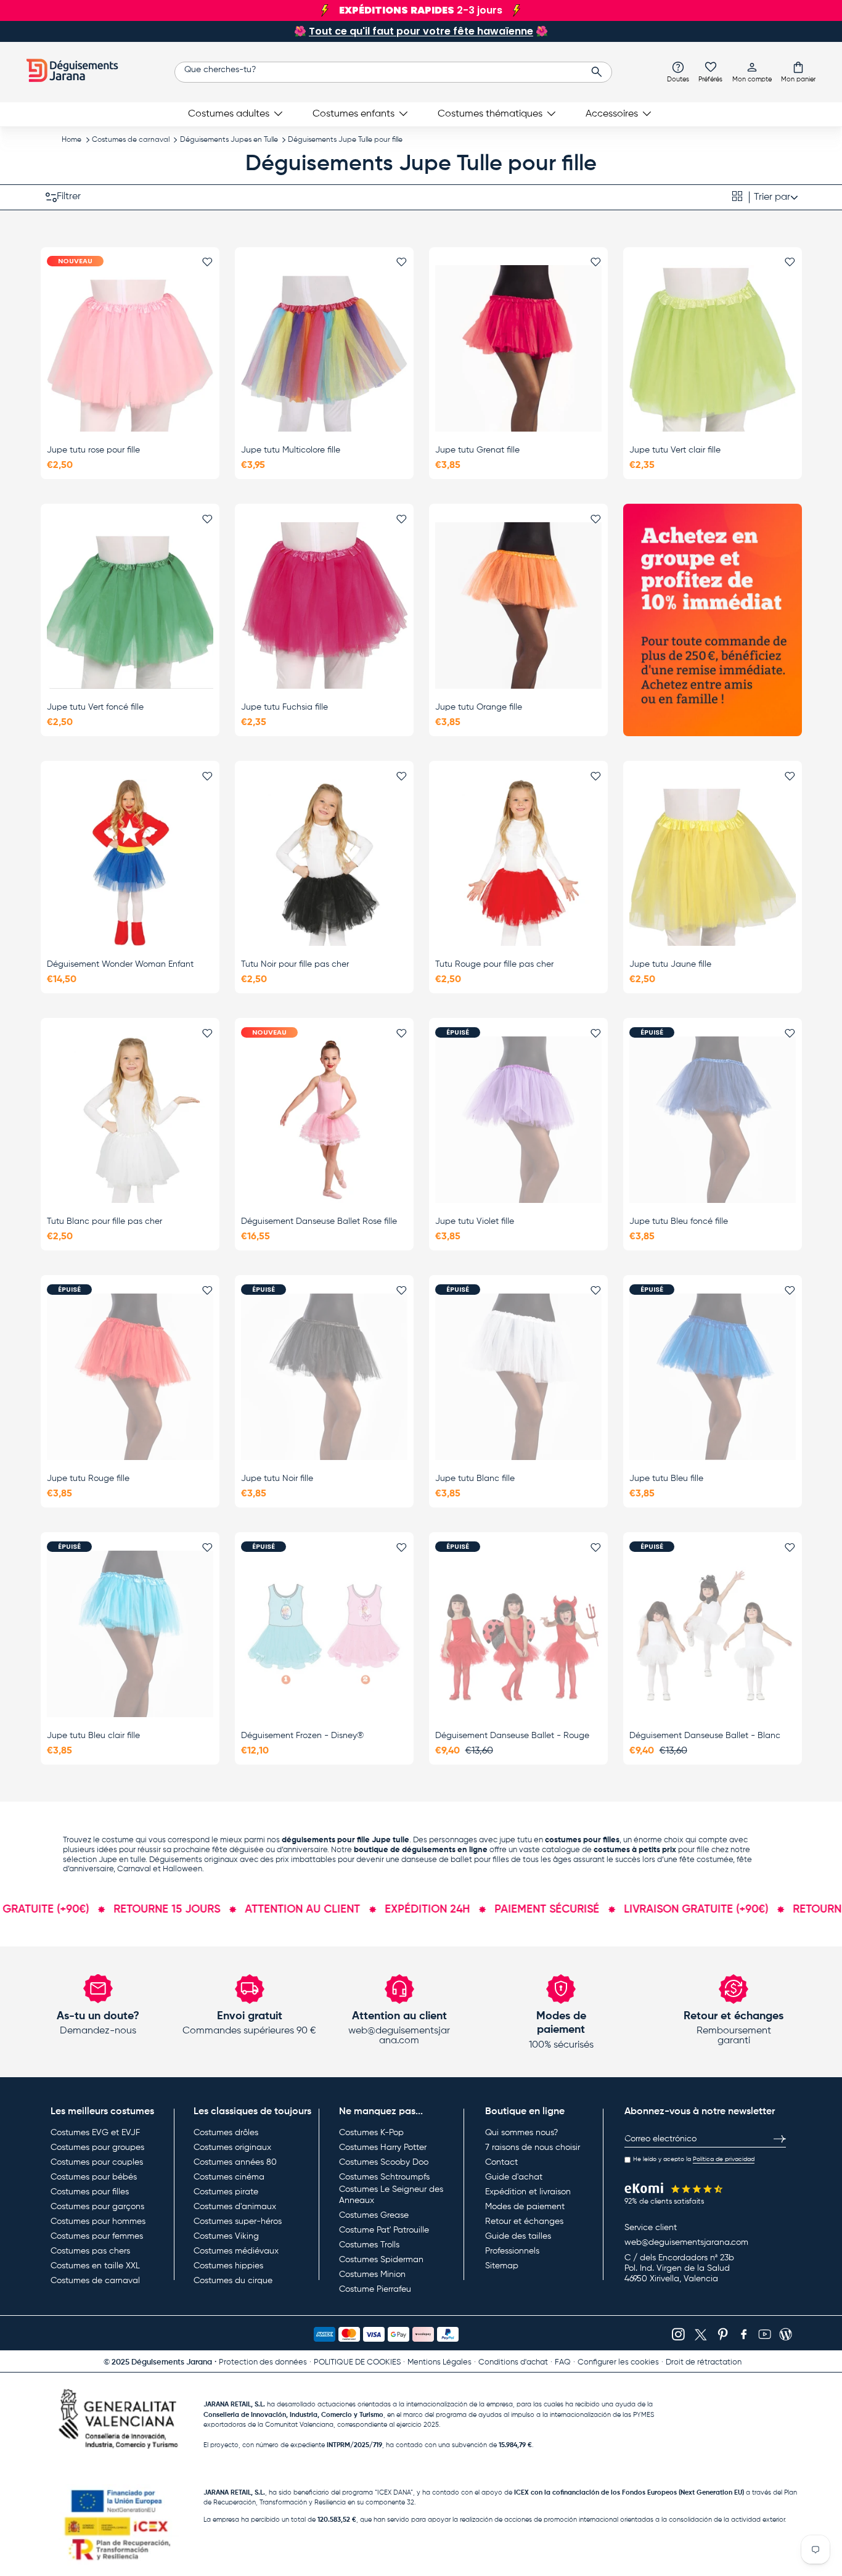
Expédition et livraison (528, 2192)
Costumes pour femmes (97, 2236)
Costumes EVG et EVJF (95, 2133)
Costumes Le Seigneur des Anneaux (391, 2195)
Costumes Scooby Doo (384, 2162)
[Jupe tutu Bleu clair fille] (130, 1634)
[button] (798, 72)
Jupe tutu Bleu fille (666, 1479)
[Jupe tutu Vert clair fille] (713, 348)
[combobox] (393, 72)
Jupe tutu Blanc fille (475, 1479)
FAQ (563, 2362)
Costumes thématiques (490, 114)
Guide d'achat (514, 2177)
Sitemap (502, 2266)
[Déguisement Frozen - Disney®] (324, 1634)
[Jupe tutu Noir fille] (324, 1377)
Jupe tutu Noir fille (277, 1479)
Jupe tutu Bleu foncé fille (679, 1221)
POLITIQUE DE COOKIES (357, 2362)
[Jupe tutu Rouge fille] (130, 1377)
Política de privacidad (724, 2159)
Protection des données (263, 2362)
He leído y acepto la (694, 2159)
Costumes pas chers (90, 2251)
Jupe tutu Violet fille (475, 1221)
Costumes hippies (228, 2266)
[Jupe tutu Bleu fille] (713, 1377)
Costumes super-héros (238, 2221)
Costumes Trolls (369, 2245)
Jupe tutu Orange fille (479, 707)
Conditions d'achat (513, 2362)
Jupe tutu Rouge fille (88, 1479)
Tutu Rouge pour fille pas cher (494, 964)
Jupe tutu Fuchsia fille (284, 707)
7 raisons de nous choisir (533, 2147)
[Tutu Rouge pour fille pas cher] (518, 863)
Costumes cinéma (229, 2177)
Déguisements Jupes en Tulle (229, 140)
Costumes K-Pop (371, 2133)
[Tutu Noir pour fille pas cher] (324, 863)
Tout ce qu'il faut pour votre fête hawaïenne (421, 31)
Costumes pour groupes (97, 2147)
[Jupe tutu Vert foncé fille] (130, 605)
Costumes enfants (354, 114)
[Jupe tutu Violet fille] (518, 1120)
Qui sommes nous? (521, 2133)
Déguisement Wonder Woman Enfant (120, 964)
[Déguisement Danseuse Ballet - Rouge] (518, 1634)
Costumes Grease (374, 2215)
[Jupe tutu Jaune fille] (713, 863)
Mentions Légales (439, 2362)
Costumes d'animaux (235, 2207)
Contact (501, 2162)
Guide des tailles (518, 2236)
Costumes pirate (226, 2192)
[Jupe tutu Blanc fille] (518, 1377)
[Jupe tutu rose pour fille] (130, 348)
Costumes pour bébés (94, 2177)
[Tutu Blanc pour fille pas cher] (130, 1120)
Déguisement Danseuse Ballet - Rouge (512, 1736)
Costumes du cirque (233, 2281)
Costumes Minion (372, 2275)
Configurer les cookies (618, 2362)
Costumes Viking (226, 2236)
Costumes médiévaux (236, 2251)
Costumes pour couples (97, 2162)
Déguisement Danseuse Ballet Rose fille (319, 1221)
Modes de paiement (525, 2207)
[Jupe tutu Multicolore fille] (324, 348)
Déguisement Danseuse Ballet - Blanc (705, 1736)
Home (72, 140)
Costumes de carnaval (131, 140)
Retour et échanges (524, 2221)
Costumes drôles (226, 2133)
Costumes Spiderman (381, 2260)
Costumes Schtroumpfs (384, 2177)
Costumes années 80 (235, 2162)
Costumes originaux (232, 2147)
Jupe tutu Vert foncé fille (95, 707)
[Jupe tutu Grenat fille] (518, 348)
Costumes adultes (229, 114)
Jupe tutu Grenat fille (477, 450)
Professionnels (512, 2251)
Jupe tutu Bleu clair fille (93, 1736)
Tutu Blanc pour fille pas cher (104, 1221)
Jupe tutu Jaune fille (670, 964)
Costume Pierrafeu (375, 2289)
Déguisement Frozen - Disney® (302, 1736)
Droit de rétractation (704, 2362)
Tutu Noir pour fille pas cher (295, 964)
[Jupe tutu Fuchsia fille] (324, 605)
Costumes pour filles (90, 2192)
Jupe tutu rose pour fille (93, 450)
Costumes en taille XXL (95, 2266)
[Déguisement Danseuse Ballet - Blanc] (713, 1634)
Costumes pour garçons (97, 2207)
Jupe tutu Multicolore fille (291, 450)
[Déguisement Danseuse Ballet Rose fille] (324, 1120)
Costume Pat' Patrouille (384, 2230)
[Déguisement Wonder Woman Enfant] (130, 863)
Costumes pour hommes (98, 2221)
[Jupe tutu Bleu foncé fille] (713, 1120)
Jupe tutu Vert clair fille (675, 450)
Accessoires (612, 114)
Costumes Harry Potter (383, 2147)
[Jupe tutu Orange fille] (518, 605)
